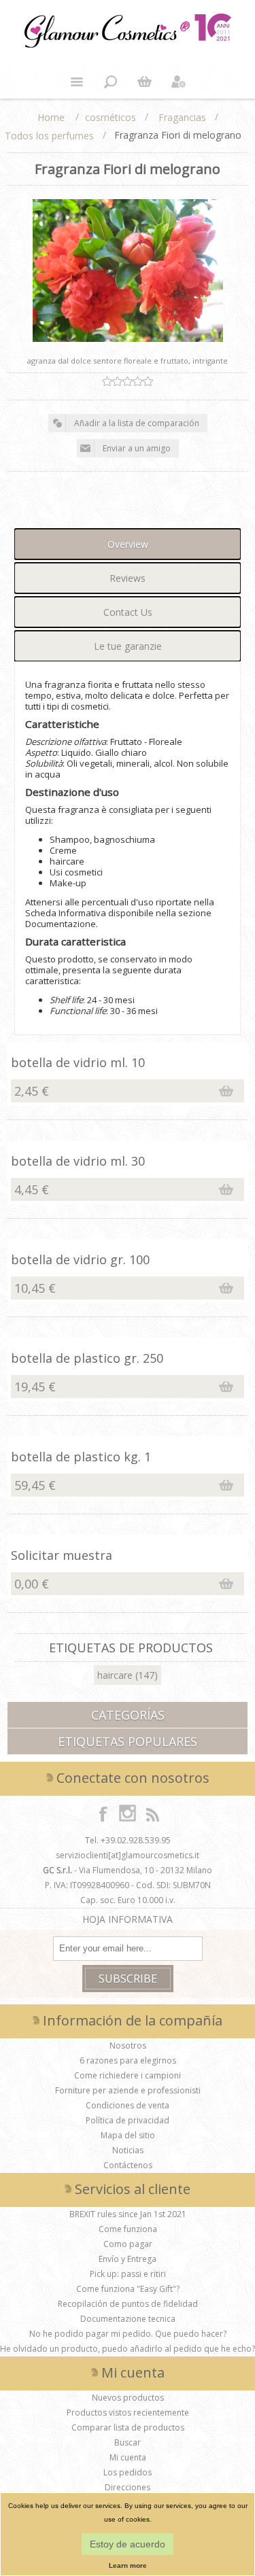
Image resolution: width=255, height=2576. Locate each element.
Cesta (145, 82)
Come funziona (128, 2229)
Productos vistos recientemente (128, 2413)
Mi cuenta (128, 2457)
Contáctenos (128, 2165)
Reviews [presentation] (128, 578)
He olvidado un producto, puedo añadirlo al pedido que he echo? (128, 2349)
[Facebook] (103, 1813)
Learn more (128, 2565)
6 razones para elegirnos (128, 2060)
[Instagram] (128, 1813)
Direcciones (128, 2487)
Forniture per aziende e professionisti (128, 2090)
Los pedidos (128, 2472)
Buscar (128, 2442)
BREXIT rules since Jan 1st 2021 (128, 2214)
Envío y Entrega (128, 2259)
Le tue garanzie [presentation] (128, 646)
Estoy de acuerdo (128, 2544)
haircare (115, 1675)
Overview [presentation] (128, 544)
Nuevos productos (128, 2398)
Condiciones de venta (128, 2105)
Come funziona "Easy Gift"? (128, 2289)
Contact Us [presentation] (128, 612)
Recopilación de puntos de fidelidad (128, 2304)
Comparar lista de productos (128, 2427)
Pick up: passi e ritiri (128, 2274)
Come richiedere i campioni (128, 2075)
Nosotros (128, 2046)
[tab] (128, 544)
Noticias (128, 2150)
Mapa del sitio (128, 2135)
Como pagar (128, 2244)
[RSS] (152, 1813)
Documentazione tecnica (128, 2319)
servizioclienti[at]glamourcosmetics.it (128, 1855)
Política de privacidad (128, 2120)
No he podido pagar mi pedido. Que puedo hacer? (128, 2334)
